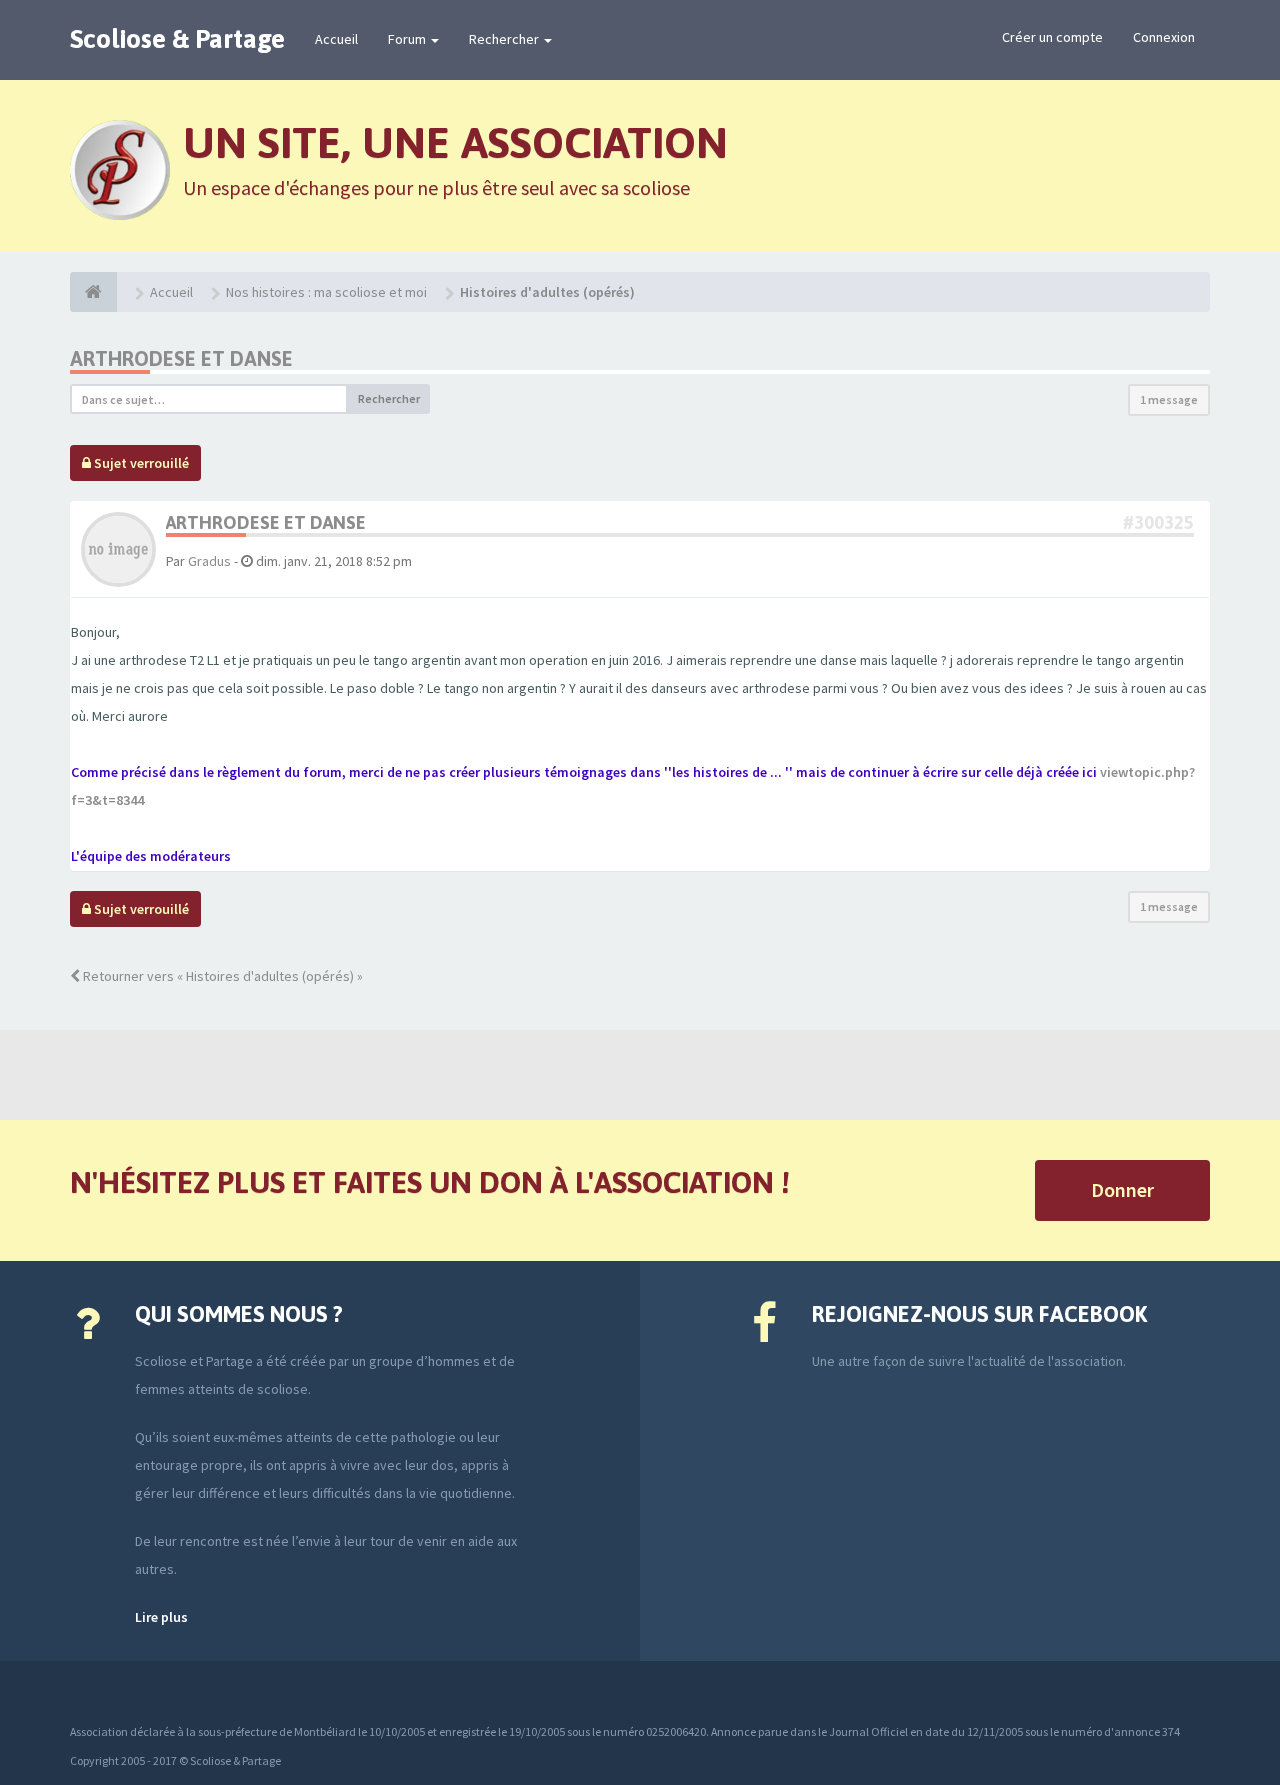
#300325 (1158, 522)
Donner (1122, 1189)
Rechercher (505, 39)
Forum (408, 39)
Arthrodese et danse (181, 358)
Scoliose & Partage (177, 39)
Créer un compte (1052, 37)
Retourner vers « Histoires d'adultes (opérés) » (221, 976)
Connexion (1164, 37)
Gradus (209, 561)
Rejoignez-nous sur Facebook (979, 1314)
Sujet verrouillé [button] (140, 463)
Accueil (336, 39)
